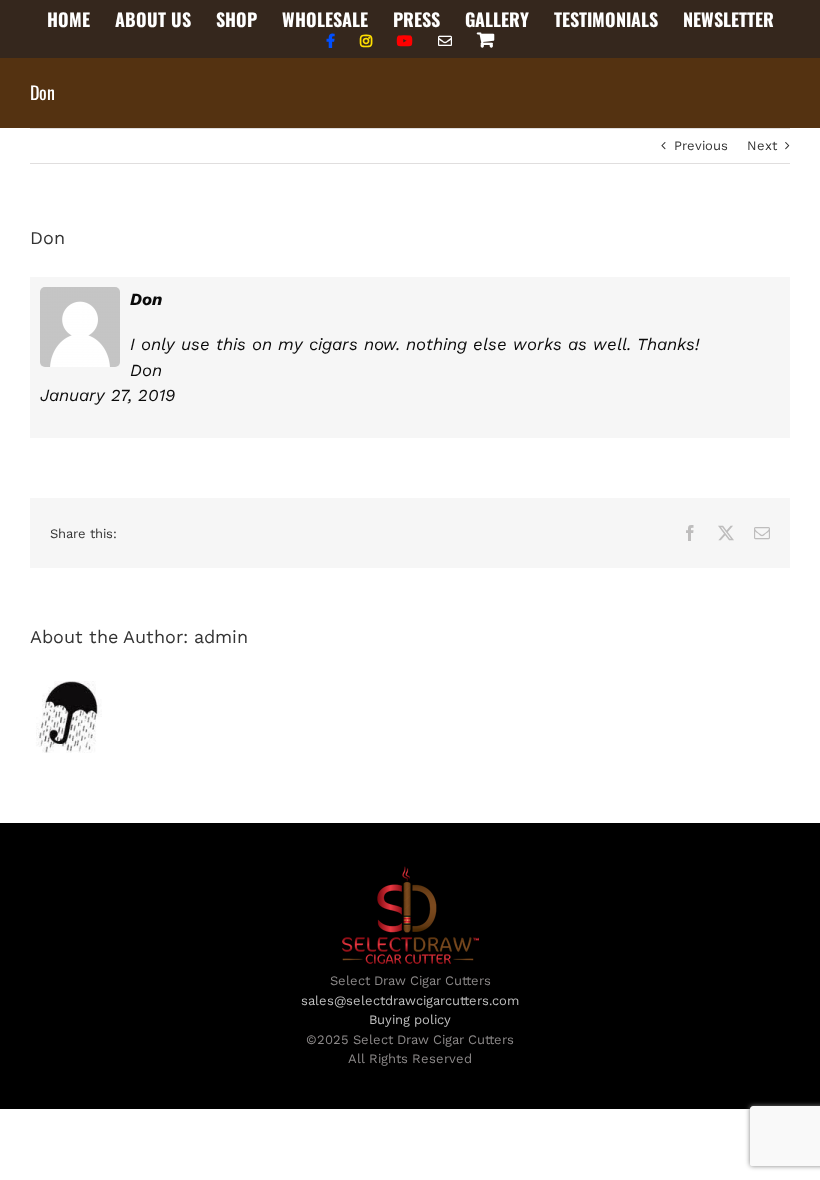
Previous (701, 145)
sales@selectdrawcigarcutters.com (410, 1000)
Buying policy (410, 1019)
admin (221, 636)
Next (762, 145)
